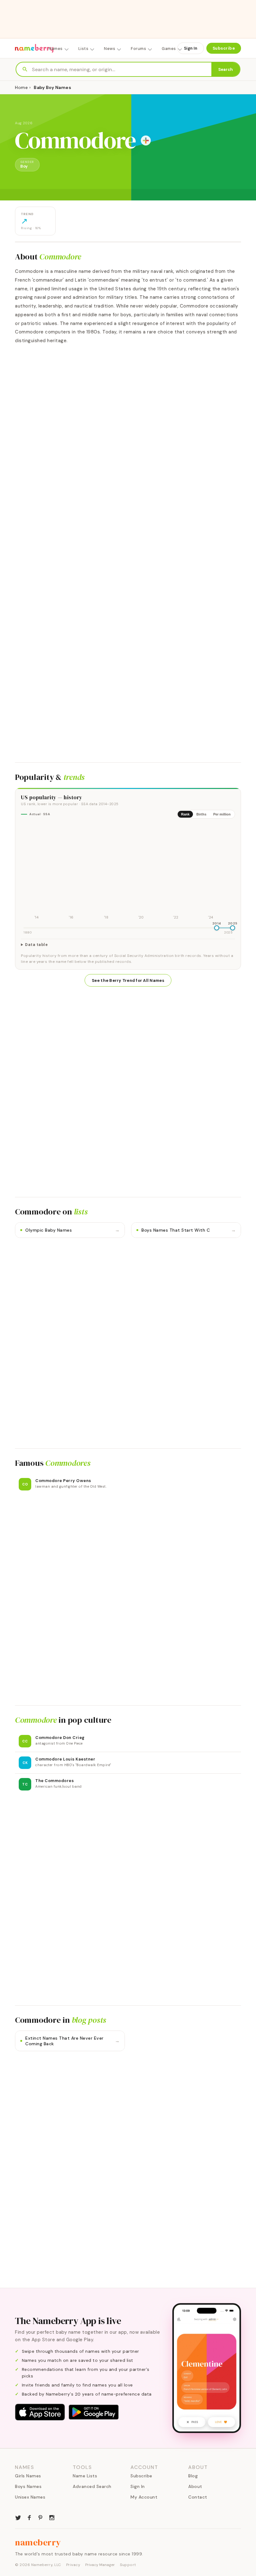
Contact (198, 2497)
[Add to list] (146, 140)
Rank (185, 814)
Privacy (73, 2565)
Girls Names (28, 2476)
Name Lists (85, 2476)
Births (201, 814)
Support (128, 2565)
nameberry (38, 2542)
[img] (128, 872)
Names (56, 49)
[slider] (217, 928)
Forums (138, 49)
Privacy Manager (100, 2565)
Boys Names (28, 2486)
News (110, 49)
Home (21, 87)
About (195, 2486)
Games (169, 49)
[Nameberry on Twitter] (18, 2517)
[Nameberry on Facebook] (29, 2517)
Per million (222, 814)
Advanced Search (92, 2486)
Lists (84, 49)
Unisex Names (30, 2497)
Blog (193, 2476)
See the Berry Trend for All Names (128, 980)
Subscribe (224, 48)
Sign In (191, 48)
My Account (144, 2497)
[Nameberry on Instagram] (52, 2517)
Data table (36, 945)
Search (226, 69)
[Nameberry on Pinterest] (41, 2517)
